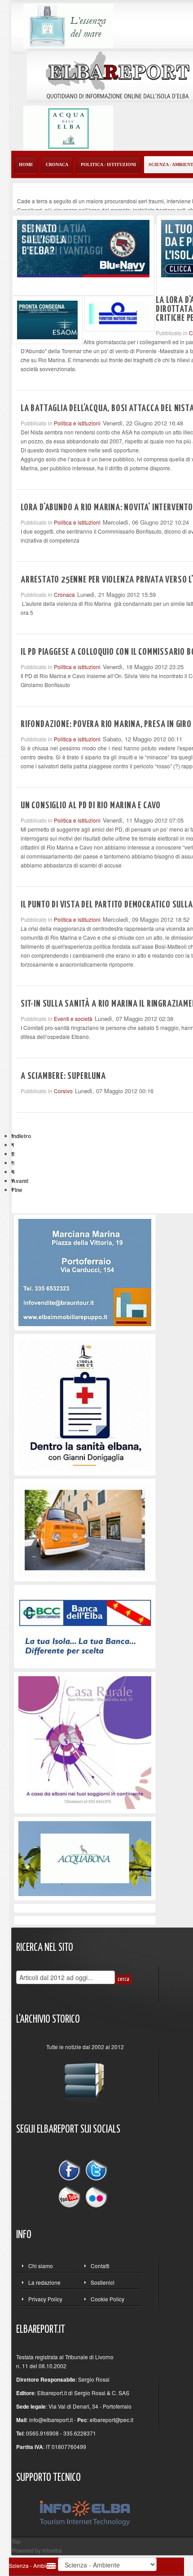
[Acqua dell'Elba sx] (68, 25)
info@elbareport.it (51, 2420)
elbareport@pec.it (112, 2420)
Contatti (100, 2266)
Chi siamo (41, 2266)
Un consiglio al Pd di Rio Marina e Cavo (91, 806)
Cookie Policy (107, 2299)
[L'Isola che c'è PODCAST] (85, 1404)
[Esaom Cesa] (120, 313)
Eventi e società (73, 1019)
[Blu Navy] (83, 248)
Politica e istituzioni (77, 423)
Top (16, 2541)
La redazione (44, 2282)
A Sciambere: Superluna (63, 1076)
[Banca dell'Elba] (85, 1625)
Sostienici (103, 2282)
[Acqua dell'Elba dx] (68, 127)
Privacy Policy (45, 2299)
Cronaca (64, 594)
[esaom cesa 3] (47, 319)
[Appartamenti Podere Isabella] (85, 1741)
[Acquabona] (85, 1858)
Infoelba (52, 2550)
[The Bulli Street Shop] (85, 1529)
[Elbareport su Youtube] (71, 2196)
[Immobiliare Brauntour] (85, 1272)
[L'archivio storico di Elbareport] (85, 2079)
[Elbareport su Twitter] (96, 2171)
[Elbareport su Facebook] (71, 2171)
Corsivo (63, 1091)
